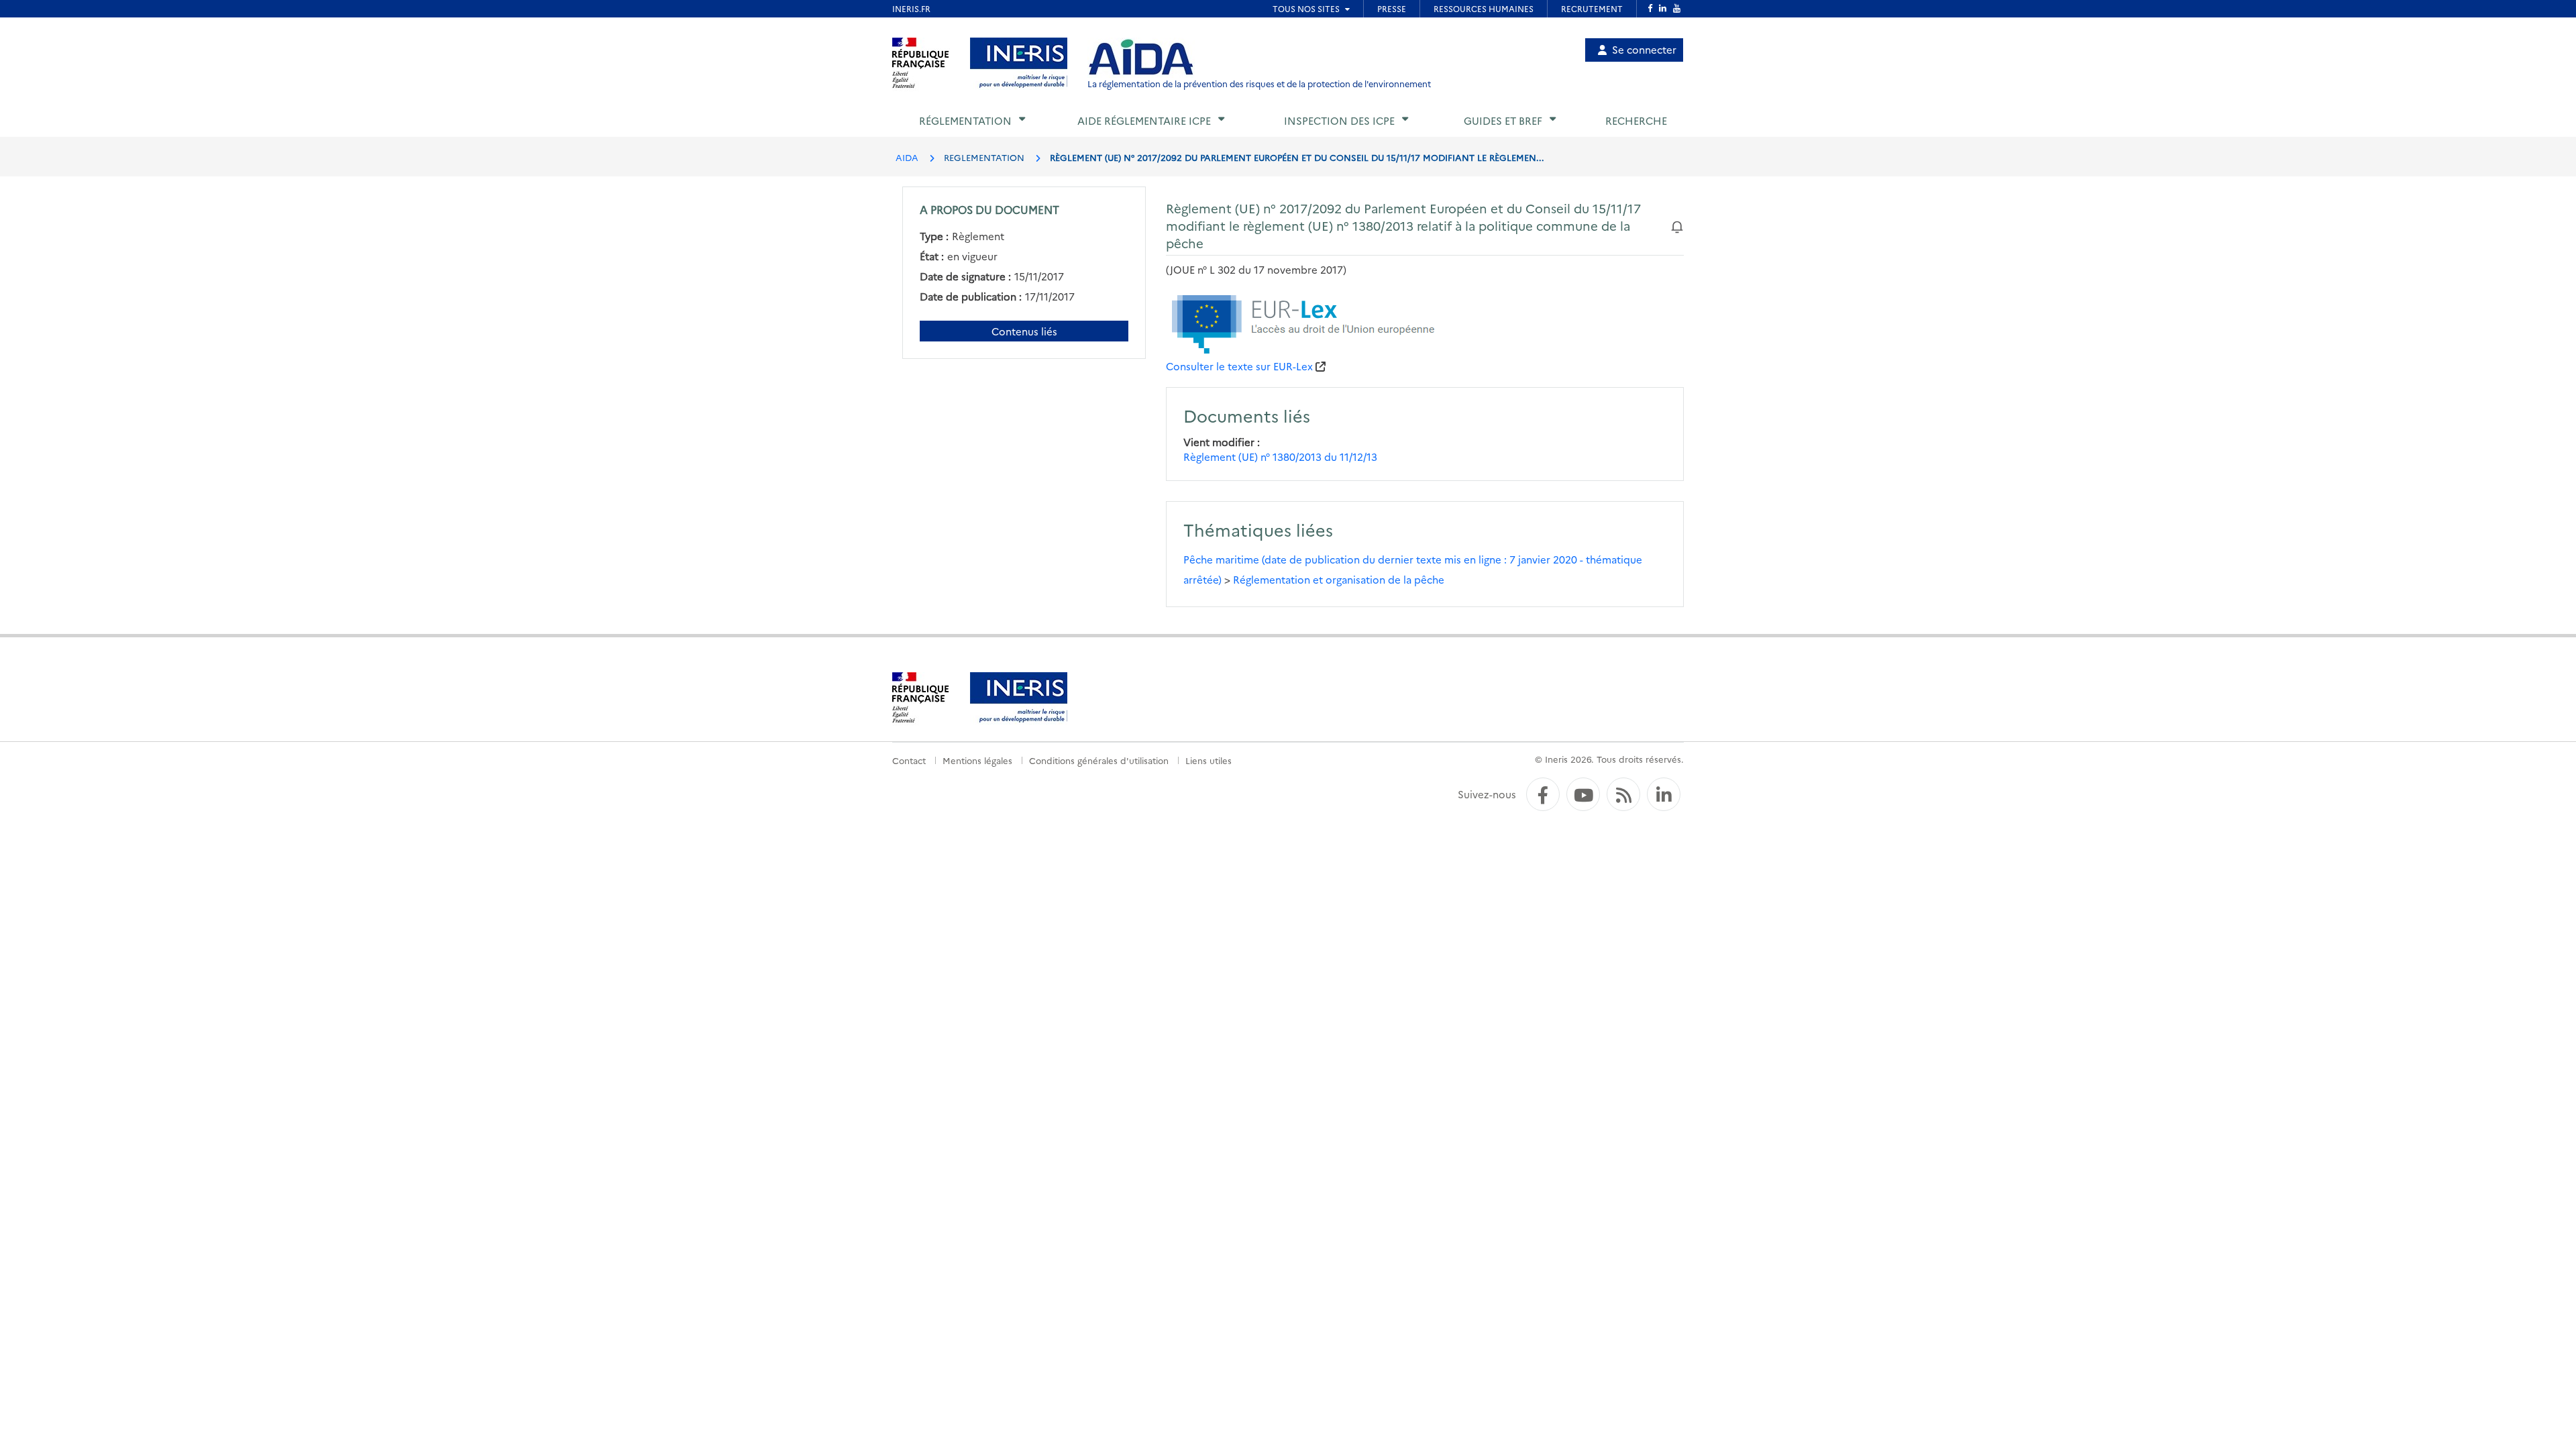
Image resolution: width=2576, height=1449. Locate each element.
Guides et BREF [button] (1503, 120)
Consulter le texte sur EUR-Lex (1239, 366)
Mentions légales (977, 760)
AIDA (907, 157)
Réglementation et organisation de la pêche (1339, 579)
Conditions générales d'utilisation (1099, 760)
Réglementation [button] (965, 120)
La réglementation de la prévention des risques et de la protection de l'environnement (1259, 84)
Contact (909, 760)
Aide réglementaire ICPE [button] (1144, 120)
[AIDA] (1141, 58)
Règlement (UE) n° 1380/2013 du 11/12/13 (1280, 457)
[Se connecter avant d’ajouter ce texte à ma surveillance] (1677, 225)
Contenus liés (1024, 331)
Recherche (1636, 120)
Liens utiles (1209, 760)
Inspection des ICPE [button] (1339, 120)
